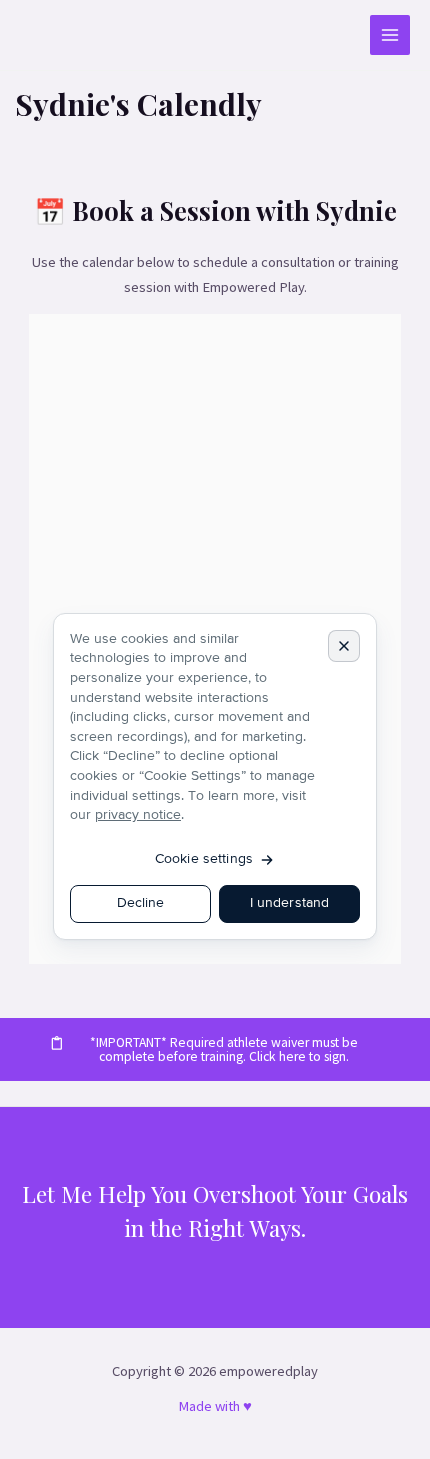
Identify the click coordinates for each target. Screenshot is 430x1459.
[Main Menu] (390, 35)
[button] (215, 1049)
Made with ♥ (215, 1406)
